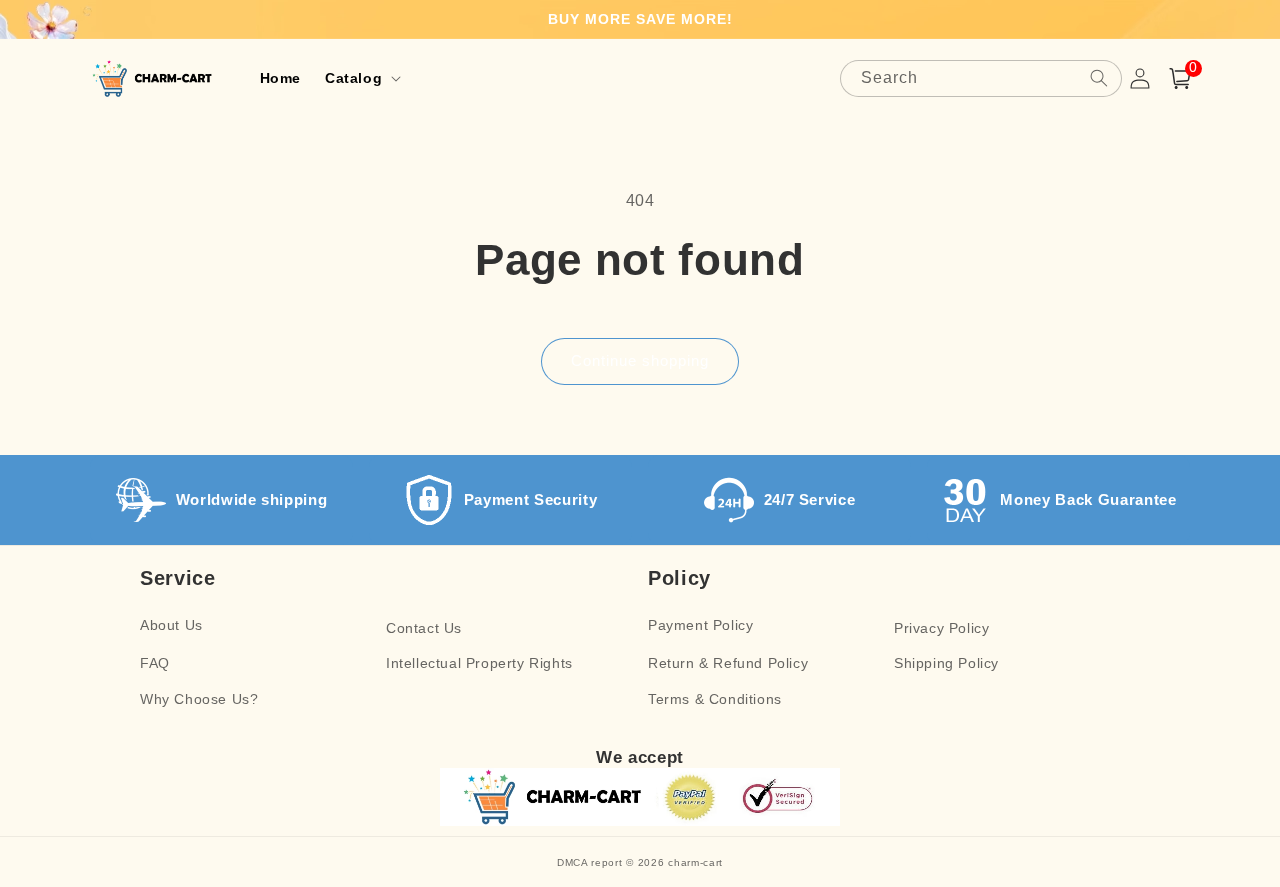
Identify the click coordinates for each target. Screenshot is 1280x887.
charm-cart (695, 862)
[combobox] (981, 78)
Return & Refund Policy (728, 663)
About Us (171, 625)
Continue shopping (640, 360)
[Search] (1099, 78)
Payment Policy (700, 625)
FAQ (155, 663)
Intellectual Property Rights (479, 663)
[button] (361, 78)
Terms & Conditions (715, 699)
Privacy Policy (941, 628)
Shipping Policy (946, 663)
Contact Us (424, 628)
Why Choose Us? (199, 699)
